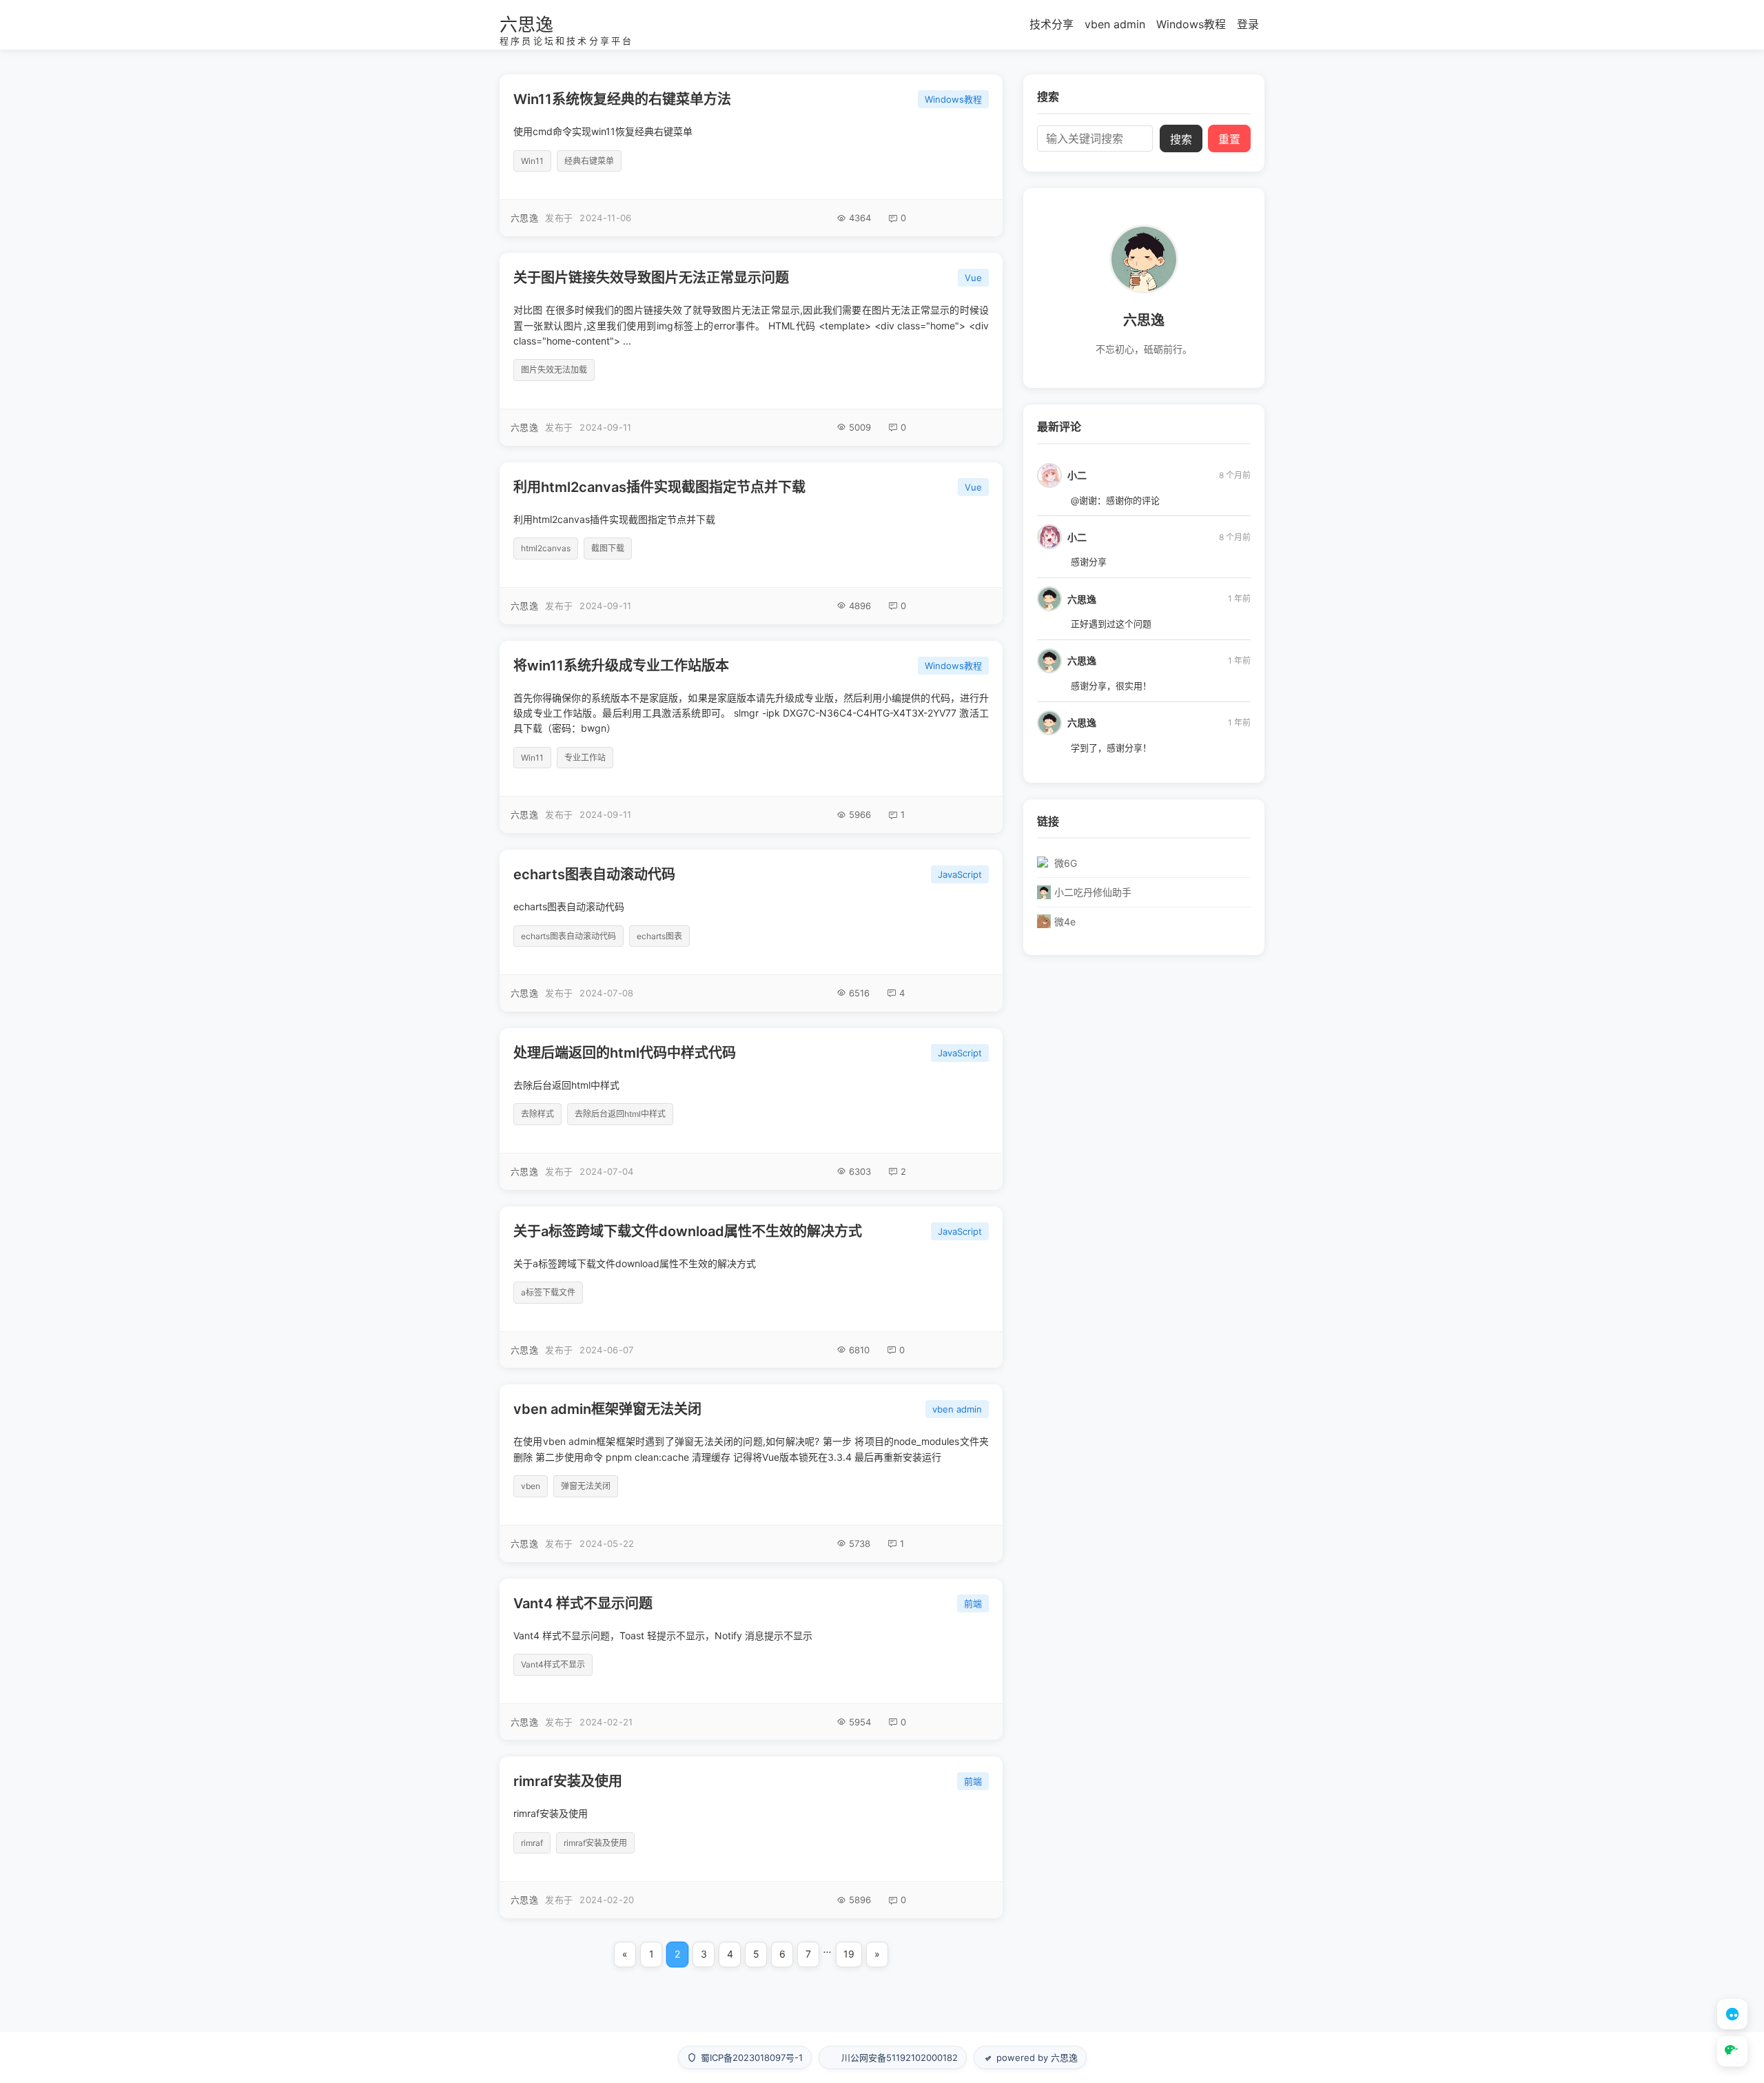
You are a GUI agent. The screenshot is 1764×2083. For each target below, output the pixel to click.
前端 (973, 1603)
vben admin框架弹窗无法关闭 (607, 1409)
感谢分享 (1089, 562)
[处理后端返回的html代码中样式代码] (751, 1109)
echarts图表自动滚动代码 (594, 874)
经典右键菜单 (589, 161)
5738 (860, 1543)
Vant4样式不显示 (553, 1664)
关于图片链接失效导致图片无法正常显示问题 (651, 278)
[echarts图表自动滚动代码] (751, 931)
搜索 (1181, 140)
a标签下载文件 (548, 1292)
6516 (859, 993)
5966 (860, 814)
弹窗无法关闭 (586, 1486)
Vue (973, 278)
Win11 (532, 161)
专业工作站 (585, 758)
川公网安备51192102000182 (900, 2058)
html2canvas (546, 548)
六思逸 (526, 24)
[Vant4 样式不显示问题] (751, 1660)
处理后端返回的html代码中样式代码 (625, 1053)
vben (531, 1486)
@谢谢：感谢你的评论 (1115, 500)
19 (849, 1954)
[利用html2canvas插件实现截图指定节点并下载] (751, 543)
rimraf (532, 1843)
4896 (860, 606)
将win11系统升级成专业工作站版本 (621, 666)
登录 (1248, 24)
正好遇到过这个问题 (1111, 624)
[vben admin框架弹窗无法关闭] (751, 1473)
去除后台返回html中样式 (620, 1114)
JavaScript (960, 874)
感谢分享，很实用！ (1111, 686)
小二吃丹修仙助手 (1093, 892)
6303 (860, 1171)
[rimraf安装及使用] (751, 1837)
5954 (860, 1722)
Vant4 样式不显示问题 (583, 1603)
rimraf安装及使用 (568, 1781)
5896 (860, 1900)
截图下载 (608, 548)
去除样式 (537, 1114)
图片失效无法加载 (554, 370)
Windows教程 (1191, 24)
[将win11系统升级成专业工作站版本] (751, 737)
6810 (859, 1350)
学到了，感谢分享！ (1111, 748)
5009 (860, 427)
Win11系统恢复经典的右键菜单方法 (622, 99)
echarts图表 (659, 936)
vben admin (1115, 24)
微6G (1066, 863)
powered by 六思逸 (1037, 2058)
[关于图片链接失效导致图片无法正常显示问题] (751, 349)
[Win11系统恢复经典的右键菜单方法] (751, 155)
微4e (1065, 922)
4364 (860, 218)
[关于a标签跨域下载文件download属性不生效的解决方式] (751, 1287)
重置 (1229, 140)
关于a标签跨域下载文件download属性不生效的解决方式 (688, 1231)
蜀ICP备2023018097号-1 (752, 2058)
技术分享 (1052, 24)
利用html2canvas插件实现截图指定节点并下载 (659, 487)
